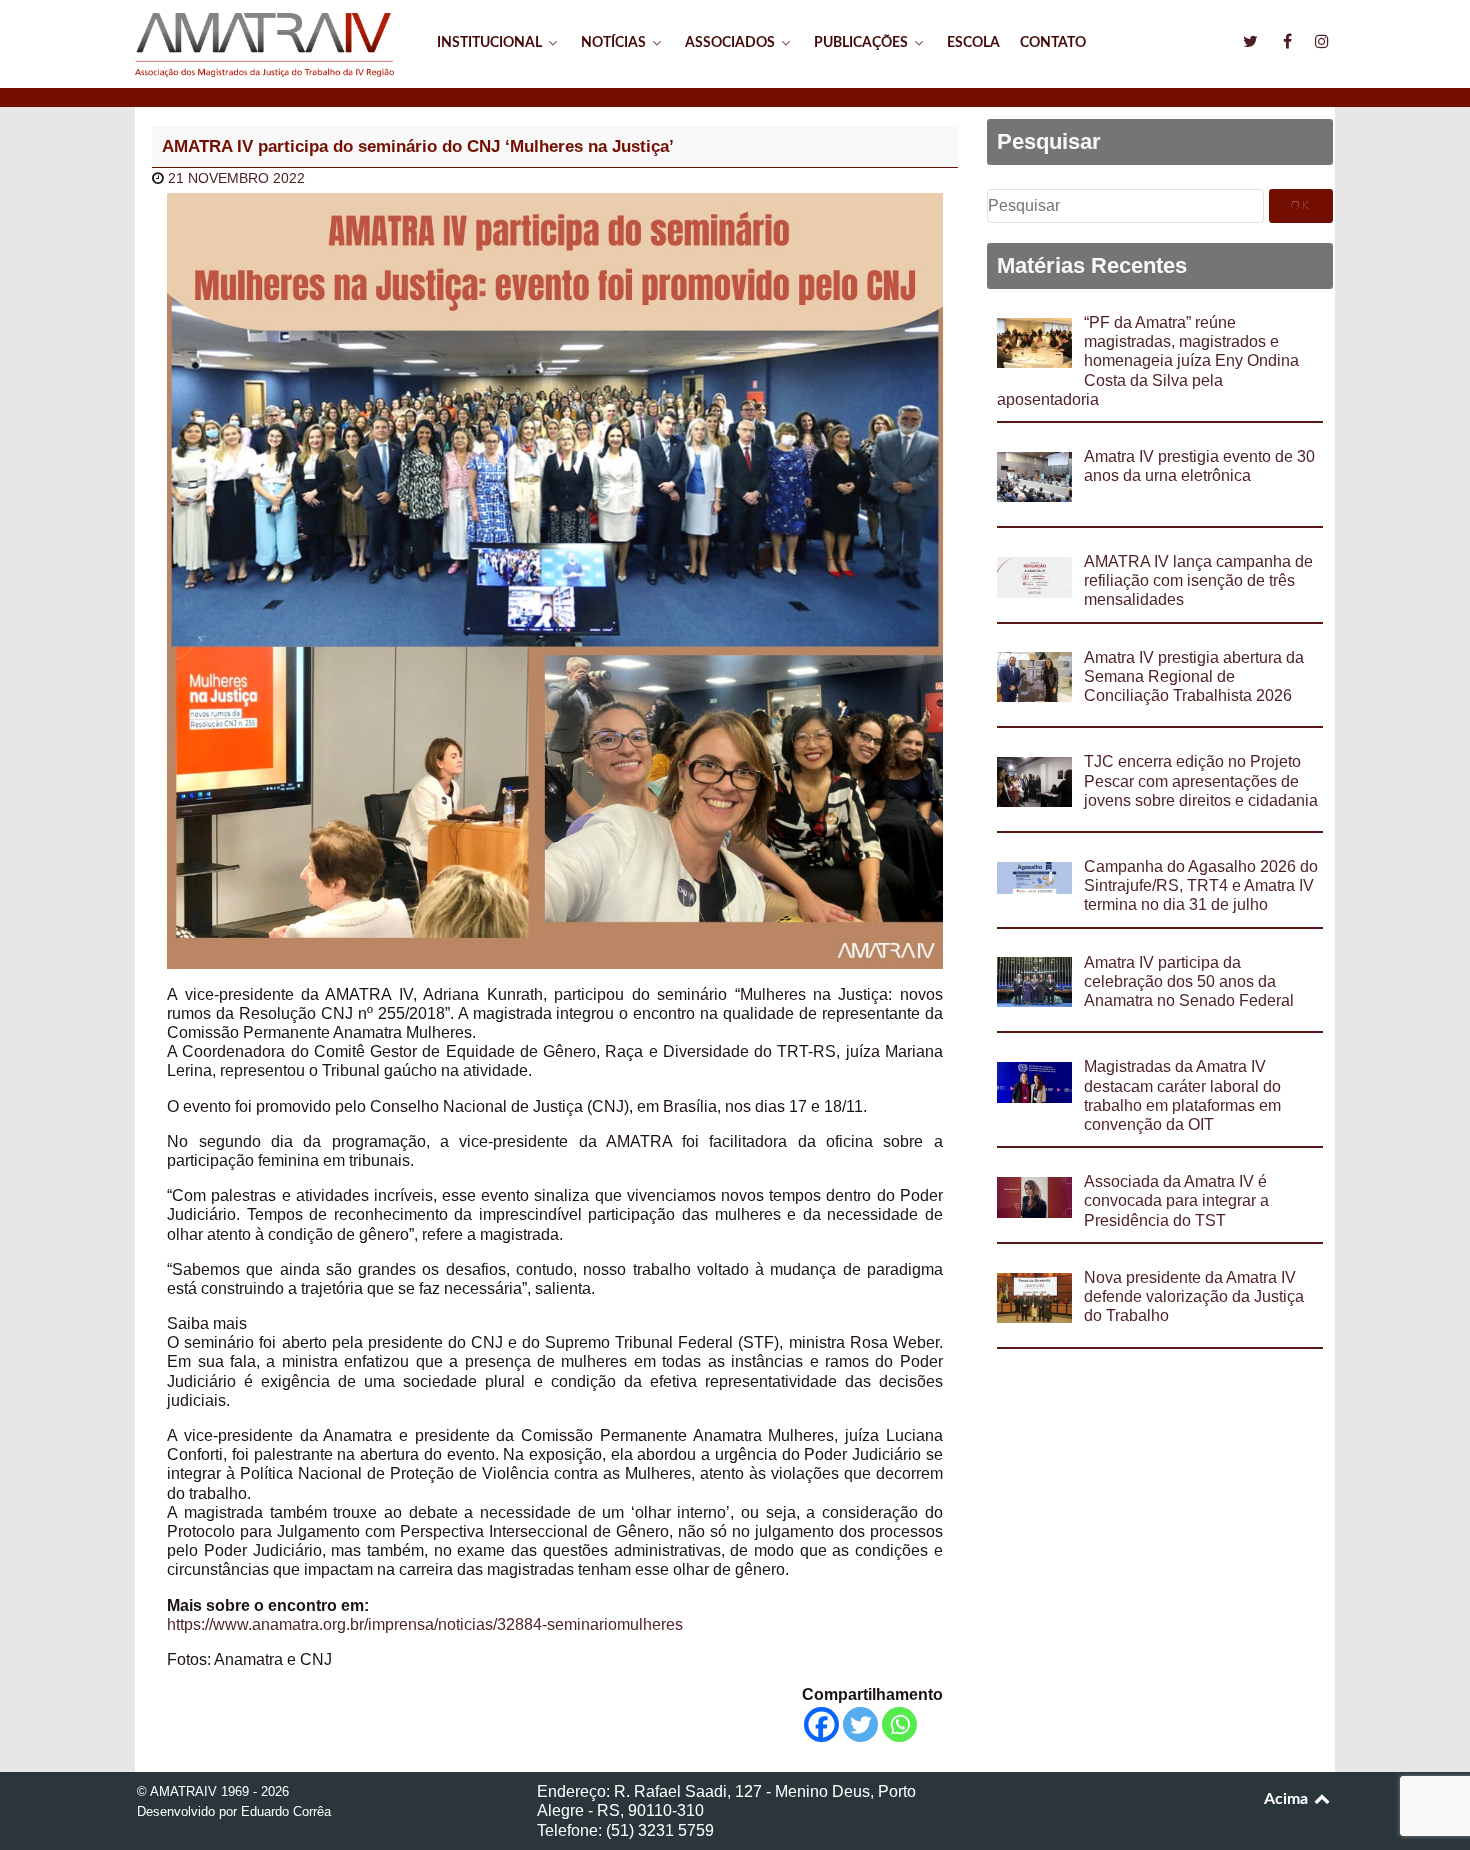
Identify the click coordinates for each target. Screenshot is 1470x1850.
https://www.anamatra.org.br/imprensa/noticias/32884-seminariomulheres (425, 1624)
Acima (1288, 1799)
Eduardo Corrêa (286, 1811)
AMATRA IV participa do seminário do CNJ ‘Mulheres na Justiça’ (418, 146)
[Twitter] (860, 1724)
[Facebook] (821, 1724)
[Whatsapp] (899, 1724)
